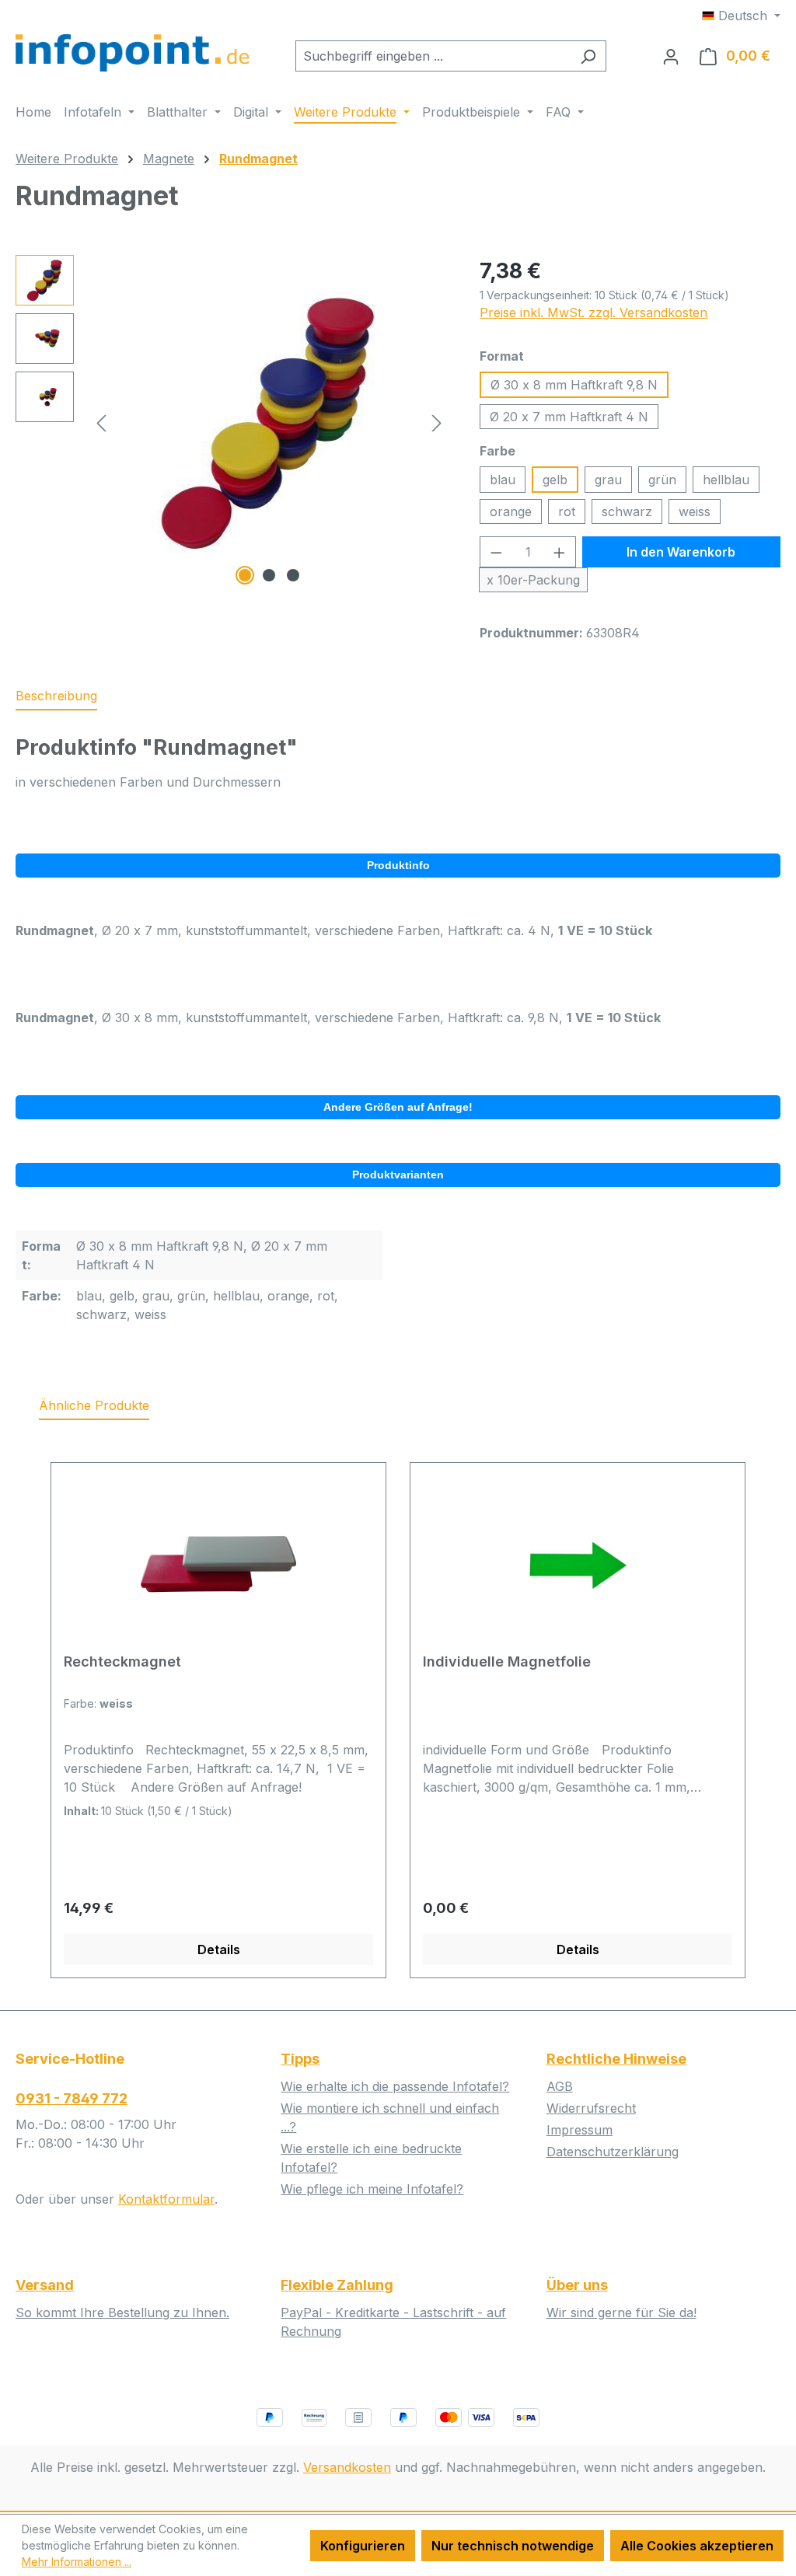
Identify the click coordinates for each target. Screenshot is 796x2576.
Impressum (580, 2130)
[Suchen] (588, 56)
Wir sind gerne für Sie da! (621, 2312)
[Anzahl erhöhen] (560, 552)
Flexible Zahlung (337, 2285)
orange (511, 511)
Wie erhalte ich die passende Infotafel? (395, 2086)
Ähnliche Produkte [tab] (94, 1405)
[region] (232, 422)
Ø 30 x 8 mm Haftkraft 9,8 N (574, 385)
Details (219, 1949)
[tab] (56, 696)
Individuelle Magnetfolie (507, 1661)
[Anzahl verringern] (496, 552)
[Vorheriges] (101, 422)
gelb (555, 480)
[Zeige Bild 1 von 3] (245, 575)
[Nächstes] (437, 422)
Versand (45, 2285)
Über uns (577, 2285)
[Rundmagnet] (269, 422)
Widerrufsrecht (591, 2108)
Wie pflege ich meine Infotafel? (372, 2189)
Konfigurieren (363, 2546)
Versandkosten (347, 2467)
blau (503, 480)
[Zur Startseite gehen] (132, 53)
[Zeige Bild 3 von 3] (293, 575)
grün (662, 480)
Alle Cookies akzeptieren (697, 2546)
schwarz (627, 511)
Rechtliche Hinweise (616, 2059)
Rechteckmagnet (122, 1661)
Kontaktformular (166, 2199)
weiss (695, 511)
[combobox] (433, 56)
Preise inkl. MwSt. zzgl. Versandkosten (594, 312)
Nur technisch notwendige (513, 2546)
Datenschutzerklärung (613, 2152)
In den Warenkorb (681, 552)
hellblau (726, 480)
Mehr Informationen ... (77, 2562)
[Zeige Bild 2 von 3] (269, 575)
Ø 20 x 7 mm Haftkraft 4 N (569, 417)
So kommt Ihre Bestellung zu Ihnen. (122, 2312)
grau (608, 480)
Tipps (300, 2059)
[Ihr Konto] (671, 56)
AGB (560, 2086)
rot (567, 511)
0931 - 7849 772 (72, 2098)
